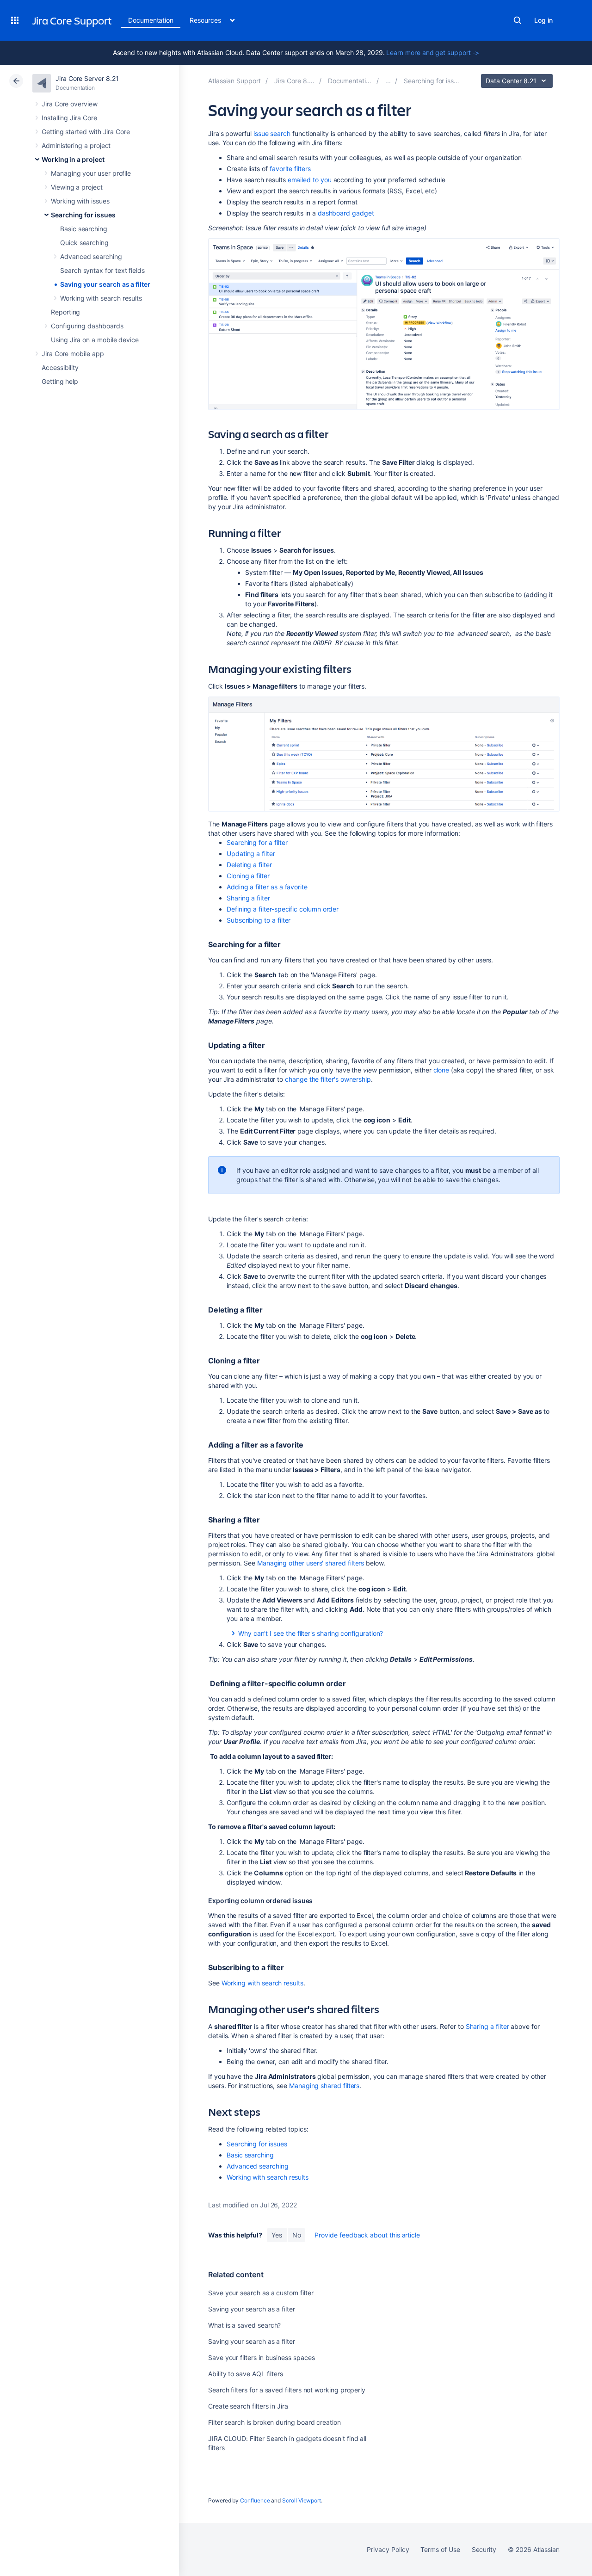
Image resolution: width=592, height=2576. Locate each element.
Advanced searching (91, 256)
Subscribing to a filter (259, 920)
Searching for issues (83, 215)
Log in (543, 20)
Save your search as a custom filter (261, 2293)
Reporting (65, 312)
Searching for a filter (257, 842)
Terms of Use (440, 2549)
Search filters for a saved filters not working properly (287, 2390)
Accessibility (60, 367)
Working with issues (80, 201)
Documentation (151, 20)
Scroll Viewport (302, 2500)
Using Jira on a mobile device (95, 340)
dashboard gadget (346, 213)
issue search (272, 133)
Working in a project (73, 159)
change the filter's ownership (328, 1079)
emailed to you (310, 180)
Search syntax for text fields (102, 270)
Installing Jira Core (69, 118)
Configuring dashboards (87, 326)
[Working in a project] (388, 81)
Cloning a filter (248, 876)
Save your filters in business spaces (261, 2357)
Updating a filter (251, 854)
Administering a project (76, 145)
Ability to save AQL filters (246, 2374)
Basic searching (84, 229)
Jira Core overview (70, 104)
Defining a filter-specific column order (283, 909)
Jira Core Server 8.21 (87, 78)
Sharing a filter (248, 898)
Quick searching (84, 243)
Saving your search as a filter (105, 284)
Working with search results (101, 298)
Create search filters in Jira (248, 2406)
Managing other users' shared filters (311, 1563)
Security (484, 2549)
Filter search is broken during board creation (274, 2422)
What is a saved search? (244, 2325)
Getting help (60, 381)
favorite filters (290, 169)
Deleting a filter (249, 865)
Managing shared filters (324, 2086)
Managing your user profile (91, 173)
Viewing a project (77, 187)
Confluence (255, 2500)
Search (518, 20)
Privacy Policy (388, 2549)
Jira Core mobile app (73, 354)
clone (441, 1070)
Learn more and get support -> (433, 52)
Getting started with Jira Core (86, 132)
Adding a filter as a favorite (267, 887)
